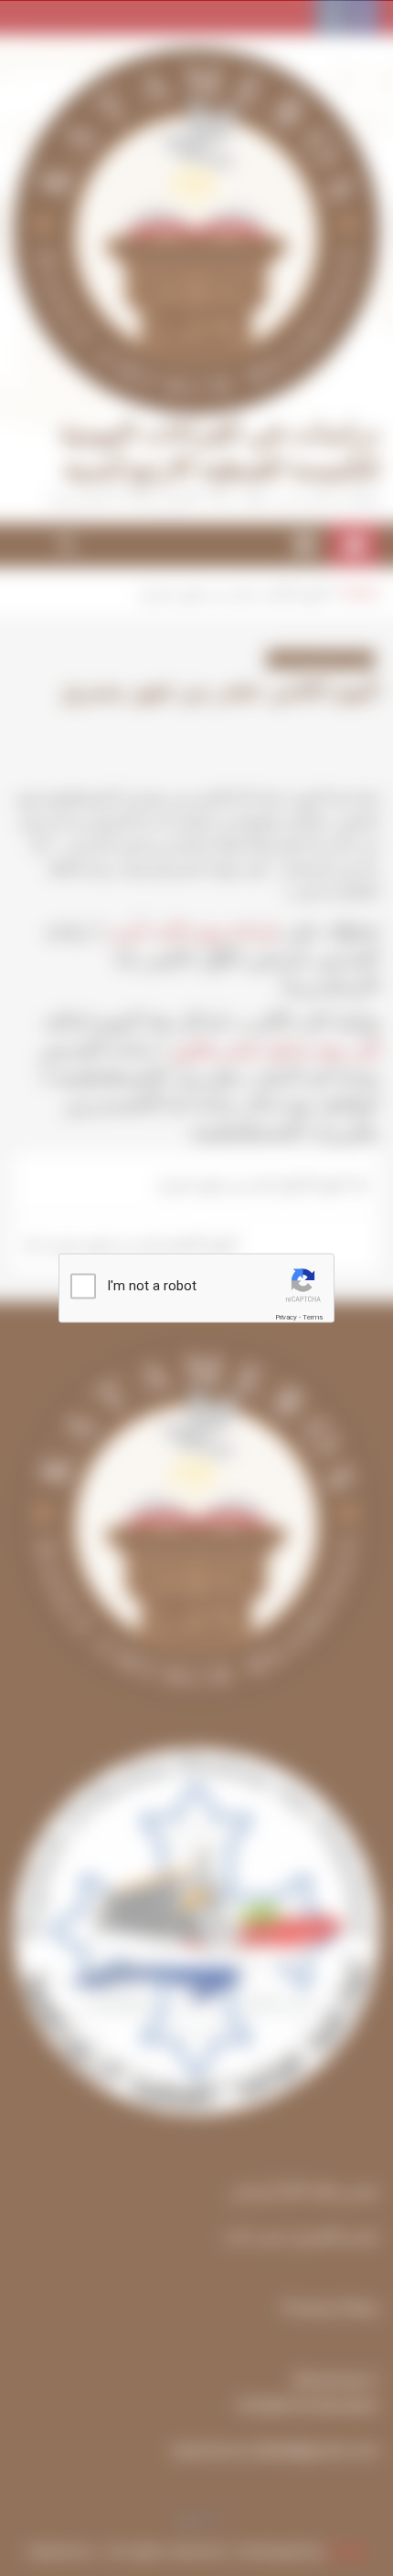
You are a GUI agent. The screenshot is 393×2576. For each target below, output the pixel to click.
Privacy (286, 1316)
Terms (313, 1316)
